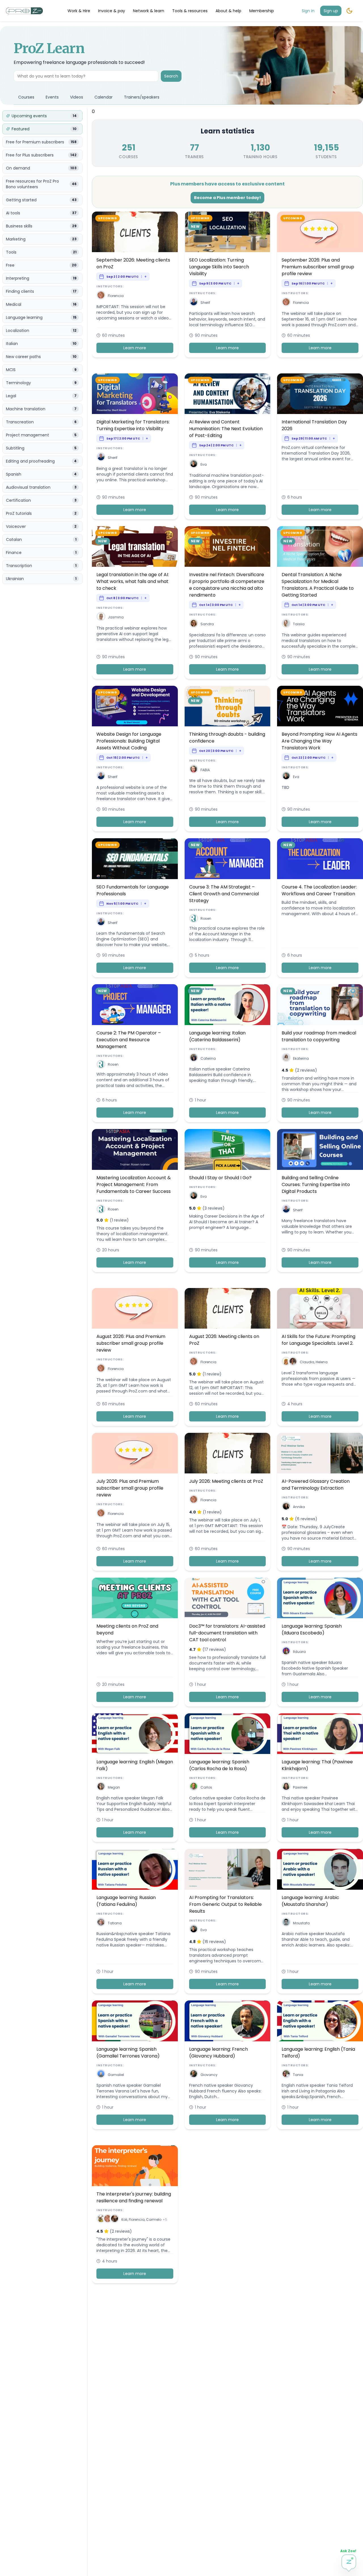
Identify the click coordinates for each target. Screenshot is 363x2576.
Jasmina (116, 617)
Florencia (116, 296)
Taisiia (299, 624)
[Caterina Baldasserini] (194, 1058)
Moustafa (301, 1923)
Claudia (307, 1362)
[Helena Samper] (293, 1362)
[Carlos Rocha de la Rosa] (194, 1787)
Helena (322, 1362)
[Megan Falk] (101, 1787)
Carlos (206, 1787)
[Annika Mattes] (286, 1507)
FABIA (205, 770)
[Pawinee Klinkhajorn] (286, 1787)
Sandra (207, 624)
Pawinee (300, 1787)
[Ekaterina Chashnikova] (286, 1058)
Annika (299, 1507)
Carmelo (154, 2219)
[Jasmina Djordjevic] (101, 617)
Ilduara (299, 1652)
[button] (101, 295)
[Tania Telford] (286, 2075)
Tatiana (115, 1923)
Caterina (208, 1058)
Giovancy (209, 2075)
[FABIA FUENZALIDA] (194, 770)
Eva (204, 464)
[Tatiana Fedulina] (101, 1923)
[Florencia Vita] (101, 296)
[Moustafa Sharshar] (286, 1923)
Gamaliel (116, 2075)
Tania (298, 2075)
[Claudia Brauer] (286, 1362)
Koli (124, 2219)
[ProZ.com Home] (24, 11)
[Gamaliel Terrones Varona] (101, 2075)
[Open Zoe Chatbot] (349, 2562)
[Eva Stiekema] (194, 465)
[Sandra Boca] (194, 624)
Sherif (205, 303)
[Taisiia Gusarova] (286, 624)
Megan (114, 1787)
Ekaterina (301, 1058)
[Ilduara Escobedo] (286, 1652)
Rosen (206, 918)
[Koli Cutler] (101, 2219)
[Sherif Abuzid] (194, 303)
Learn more (135, 348)
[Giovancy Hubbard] (194, 2075)
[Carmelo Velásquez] (115, 2219)
